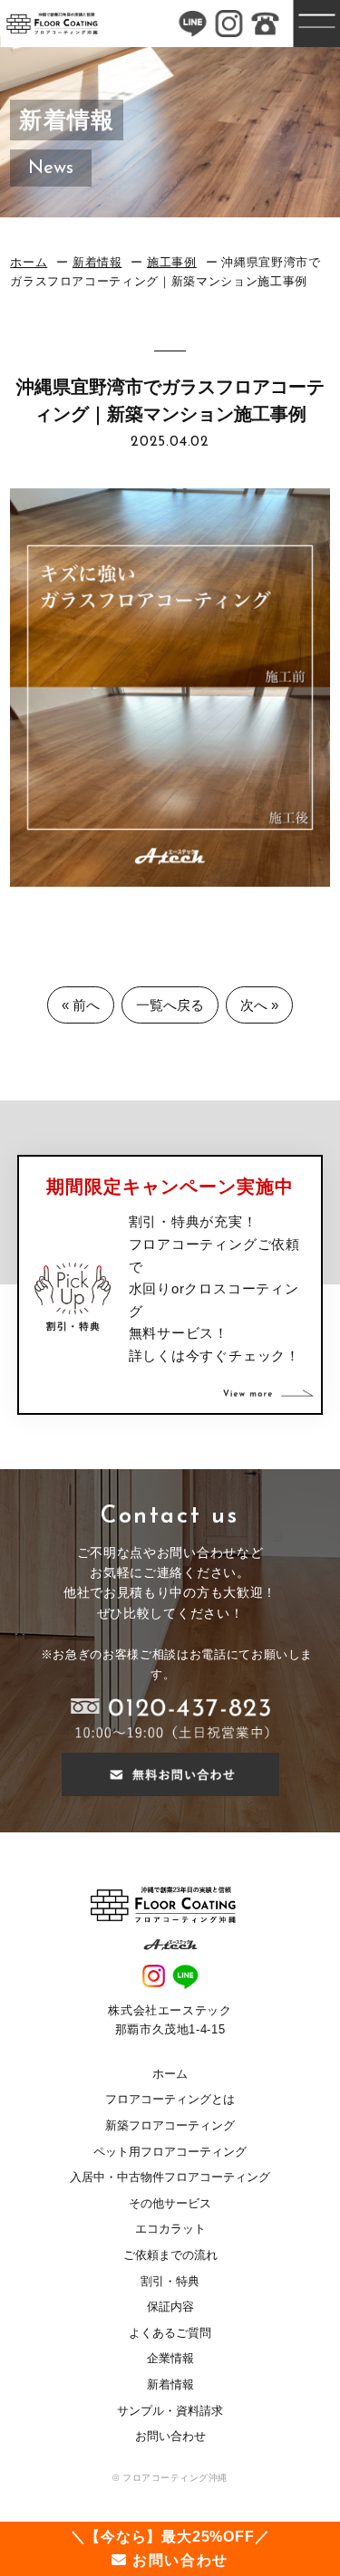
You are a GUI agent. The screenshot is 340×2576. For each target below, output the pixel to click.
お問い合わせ (170, 2436)
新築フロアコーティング (170, 2125)
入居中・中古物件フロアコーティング (170, 2177)
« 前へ (81, 1005)
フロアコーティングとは (170, 2099)
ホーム (29, 262)
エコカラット (170, 2229)
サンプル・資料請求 (170, 2411)
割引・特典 (170, 2281)
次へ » (259, 1005)
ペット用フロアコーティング (170, 2152)
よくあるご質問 (170, 2333)
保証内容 (170, 2307)
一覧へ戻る (170, 1005)
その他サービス (170, 2203)
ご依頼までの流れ (170, 2255)
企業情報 (170, 2358)
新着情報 (97, 262)
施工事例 (172, 262)
